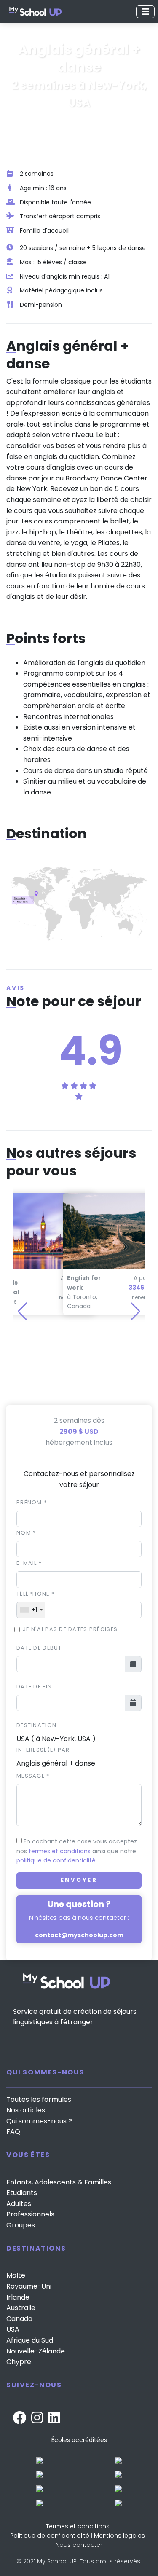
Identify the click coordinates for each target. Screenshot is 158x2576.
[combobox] (31, 1610)
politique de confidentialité (56, 1860)
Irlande (18, 2297)
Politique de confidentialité (50, 2536)
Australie (21, 2308)
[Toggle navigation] (145, 12)
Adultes (19, 2204)
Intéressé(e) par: (44, 1750)
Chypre (19, 2362)
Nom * (26, 1533)
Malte (16, 2275)
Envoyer (79, 1880)
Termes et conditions (78, 2526)
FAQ (13, 2132)
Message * (33, 1776)
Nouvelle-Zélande (36, 2351)
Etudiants (22, 2193)
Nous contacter (79, 2545)
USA (13, 2329)
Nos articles (26, 2110)
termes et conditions (60, 1851)
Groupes (21, 2225)
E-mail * (29, 1563)
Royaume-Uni (29, 2286)
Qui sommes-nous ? (39, 2121)
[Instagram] (37, 2418)
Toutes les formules (39, 2100)
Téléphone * (35, 1594)
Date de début (39, 1648)
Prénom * (32, 1502)
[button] (135, 1312)
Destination (36, 1725)
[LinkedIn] (54, 2418)
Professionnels (30, 2214)
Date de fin (34, 1686)
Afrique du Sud (30, 2340)
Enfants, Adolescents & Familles (59, 2182)
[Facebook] (19, 2418)
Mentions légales (119, 2536)
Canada (19, 2319)
